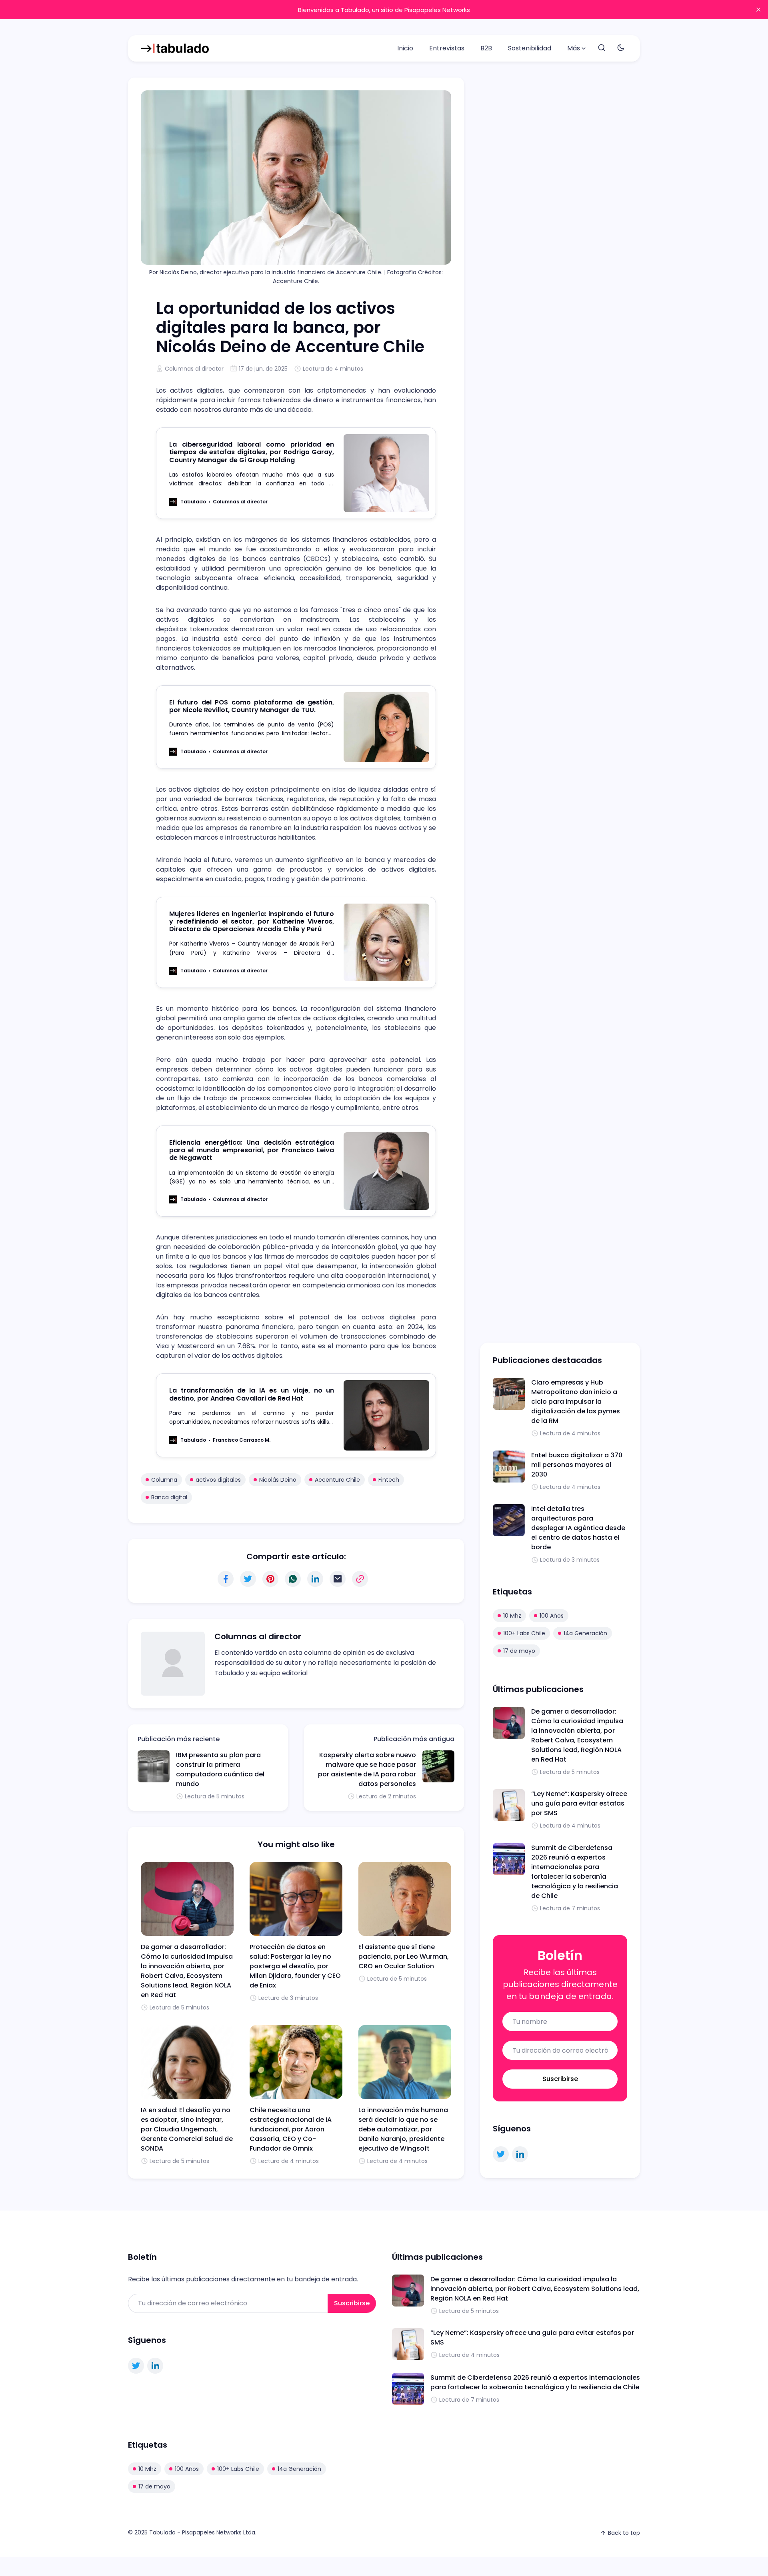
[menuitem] (405, 48)
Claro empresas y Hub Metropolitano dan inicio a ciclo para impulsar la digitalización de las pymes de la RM (576, 1402)
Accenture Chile (337, 1480)
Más (574, 48)
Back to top (624, 2533)
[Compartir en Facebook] (226, 1579)
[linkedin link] (520, 2154)
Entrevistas (447, 48)
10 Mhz (512, 1616)
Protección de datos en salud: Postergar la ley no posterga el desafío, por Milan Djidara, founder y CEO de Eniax (295, 1966)
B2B (486, 48)
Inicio (405, 48)
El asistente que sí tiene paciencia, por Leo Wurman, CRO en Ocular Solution (404, 1956)
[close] (758, 10)
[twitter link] (501, 2154)
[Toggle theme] (621, 48)
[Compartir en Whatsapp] (293, 1579)
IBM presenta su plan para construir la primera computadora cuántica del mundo (220, 1769)
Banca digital (169, 1497)
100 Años (552, 1616)
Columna (164, 1480)
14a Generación (585, 1633)
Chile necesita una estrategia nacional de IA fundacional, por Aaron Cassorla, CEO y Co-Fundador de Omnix (291, 2129)
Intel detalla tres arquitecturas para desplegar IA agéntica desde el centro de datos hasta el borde (578, 1528)
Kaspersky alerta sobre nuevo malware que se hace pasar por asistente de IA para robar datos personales (367, 1769)
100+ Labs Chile (524, 1633)
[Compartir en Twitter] (248, 1579)
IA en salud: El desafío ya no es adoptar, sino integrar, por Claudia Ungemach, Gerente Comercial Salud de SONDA (187, 2129)
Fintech (389, 1480)
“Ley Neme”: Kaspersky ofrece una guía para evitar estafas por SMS (579, 1803)
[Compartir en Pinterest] (270, 1579)
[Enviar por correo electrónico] (338, 1579)
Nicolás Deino (278, 1480)
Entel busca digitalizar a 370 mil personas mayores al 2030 (577, 1465)
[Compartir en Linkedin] (315, 1579)
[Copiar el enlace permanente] (360, 1579)
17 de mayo (519, 1651)
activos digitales (218, 1480)
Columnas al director (194, 369)
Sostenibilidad (530, 48)
